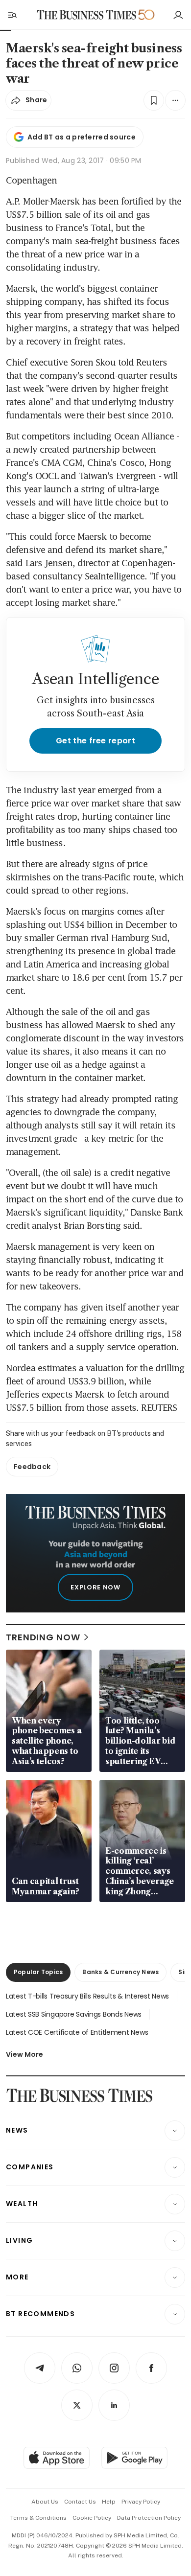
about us (45, 2502)
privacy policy (141, 2502)
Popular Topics (38, 1972)
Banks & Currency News (120, 1972)
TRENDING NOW (43, 1637)
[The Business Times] (87, 15)
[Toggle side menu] (12, 15)
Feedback (32, 1467)
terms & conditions (38, 2518)
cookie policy (92, 2518)
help (109, 2502)
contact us (80, 2502)
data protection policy (149, 2518)
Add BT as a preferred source (82, 137)
